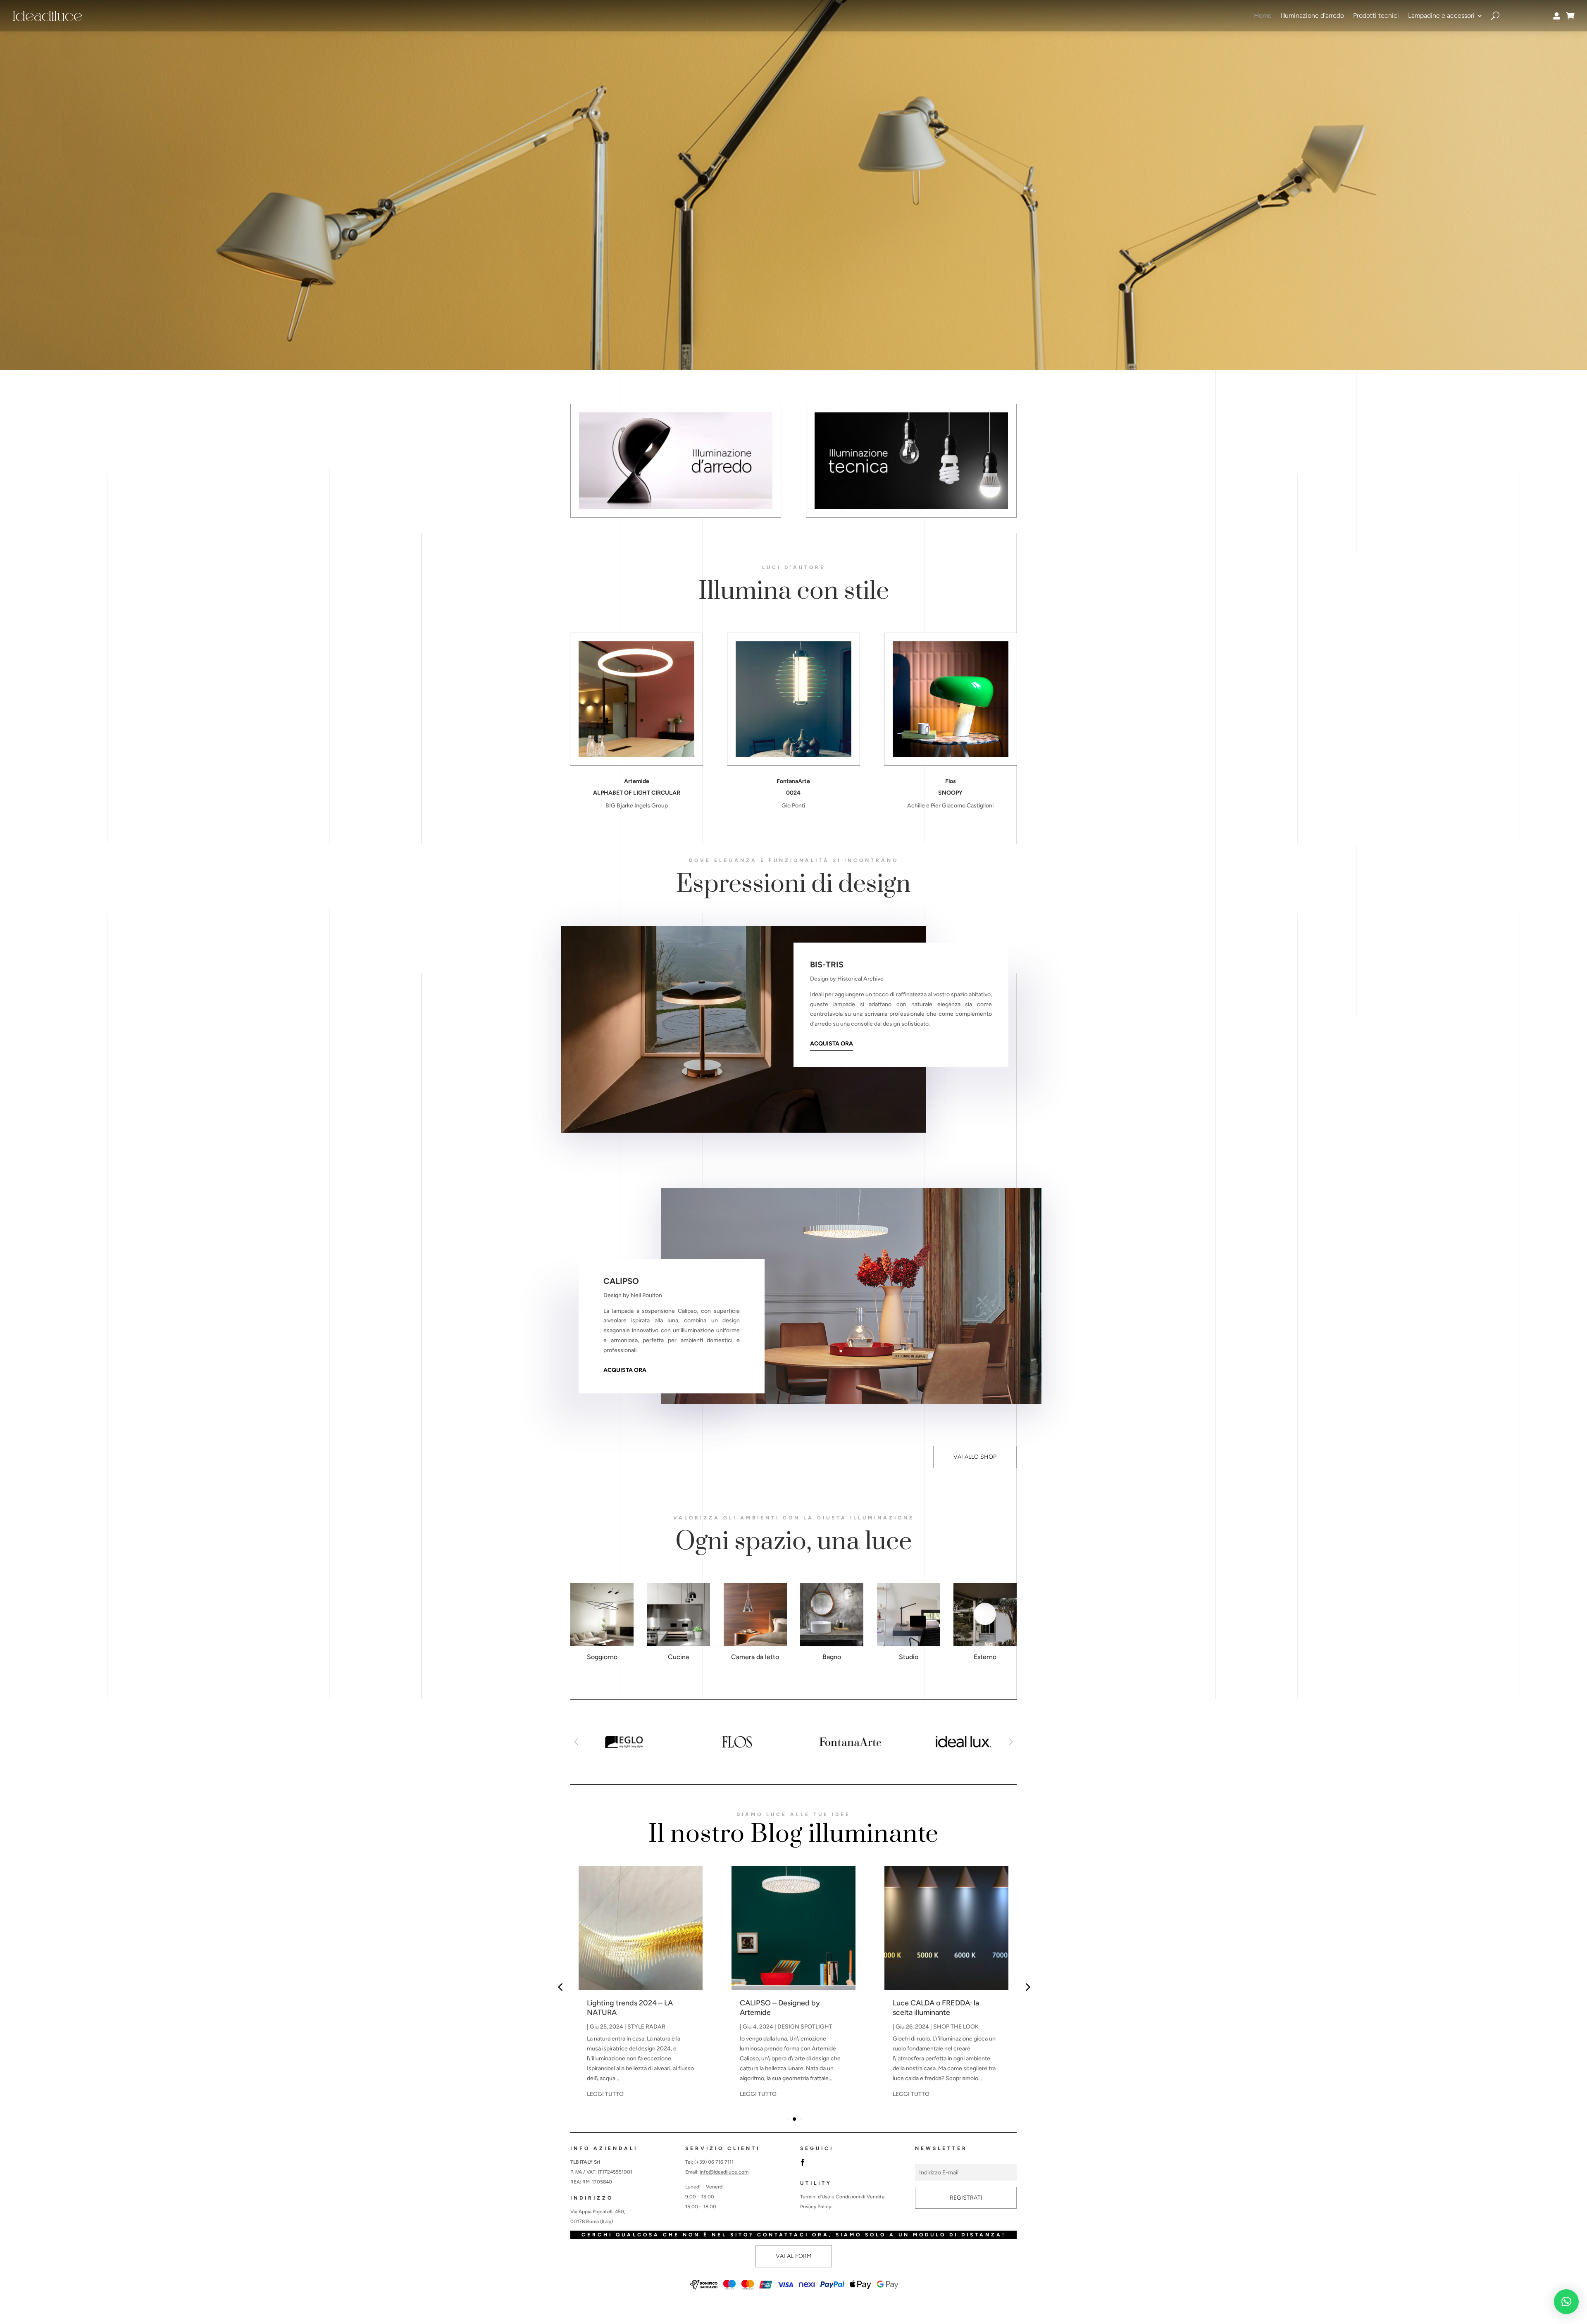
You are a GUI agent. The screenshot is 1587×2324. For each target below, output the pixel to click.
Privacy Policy (816, 2207)
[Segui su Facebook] (803, 2162)
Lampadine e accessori (1441, 15)
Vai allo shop (975, 1457)
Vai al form (794, 2256)
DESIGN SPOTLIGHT (652, 2027)
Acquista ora (832, 1044)
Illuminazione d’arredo (1312, 15)
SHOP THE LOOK (803, 2027)
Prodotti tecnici (1376, 15)
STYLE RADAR (952, 2027)
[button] (1011, 1742)
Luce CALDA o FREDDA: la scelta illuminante (783, 2008)
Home (1263, 15)
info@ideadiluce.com (724, 2172)
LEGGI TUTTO (605, 2094)
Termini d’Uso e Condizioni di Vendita (842, 2197)
